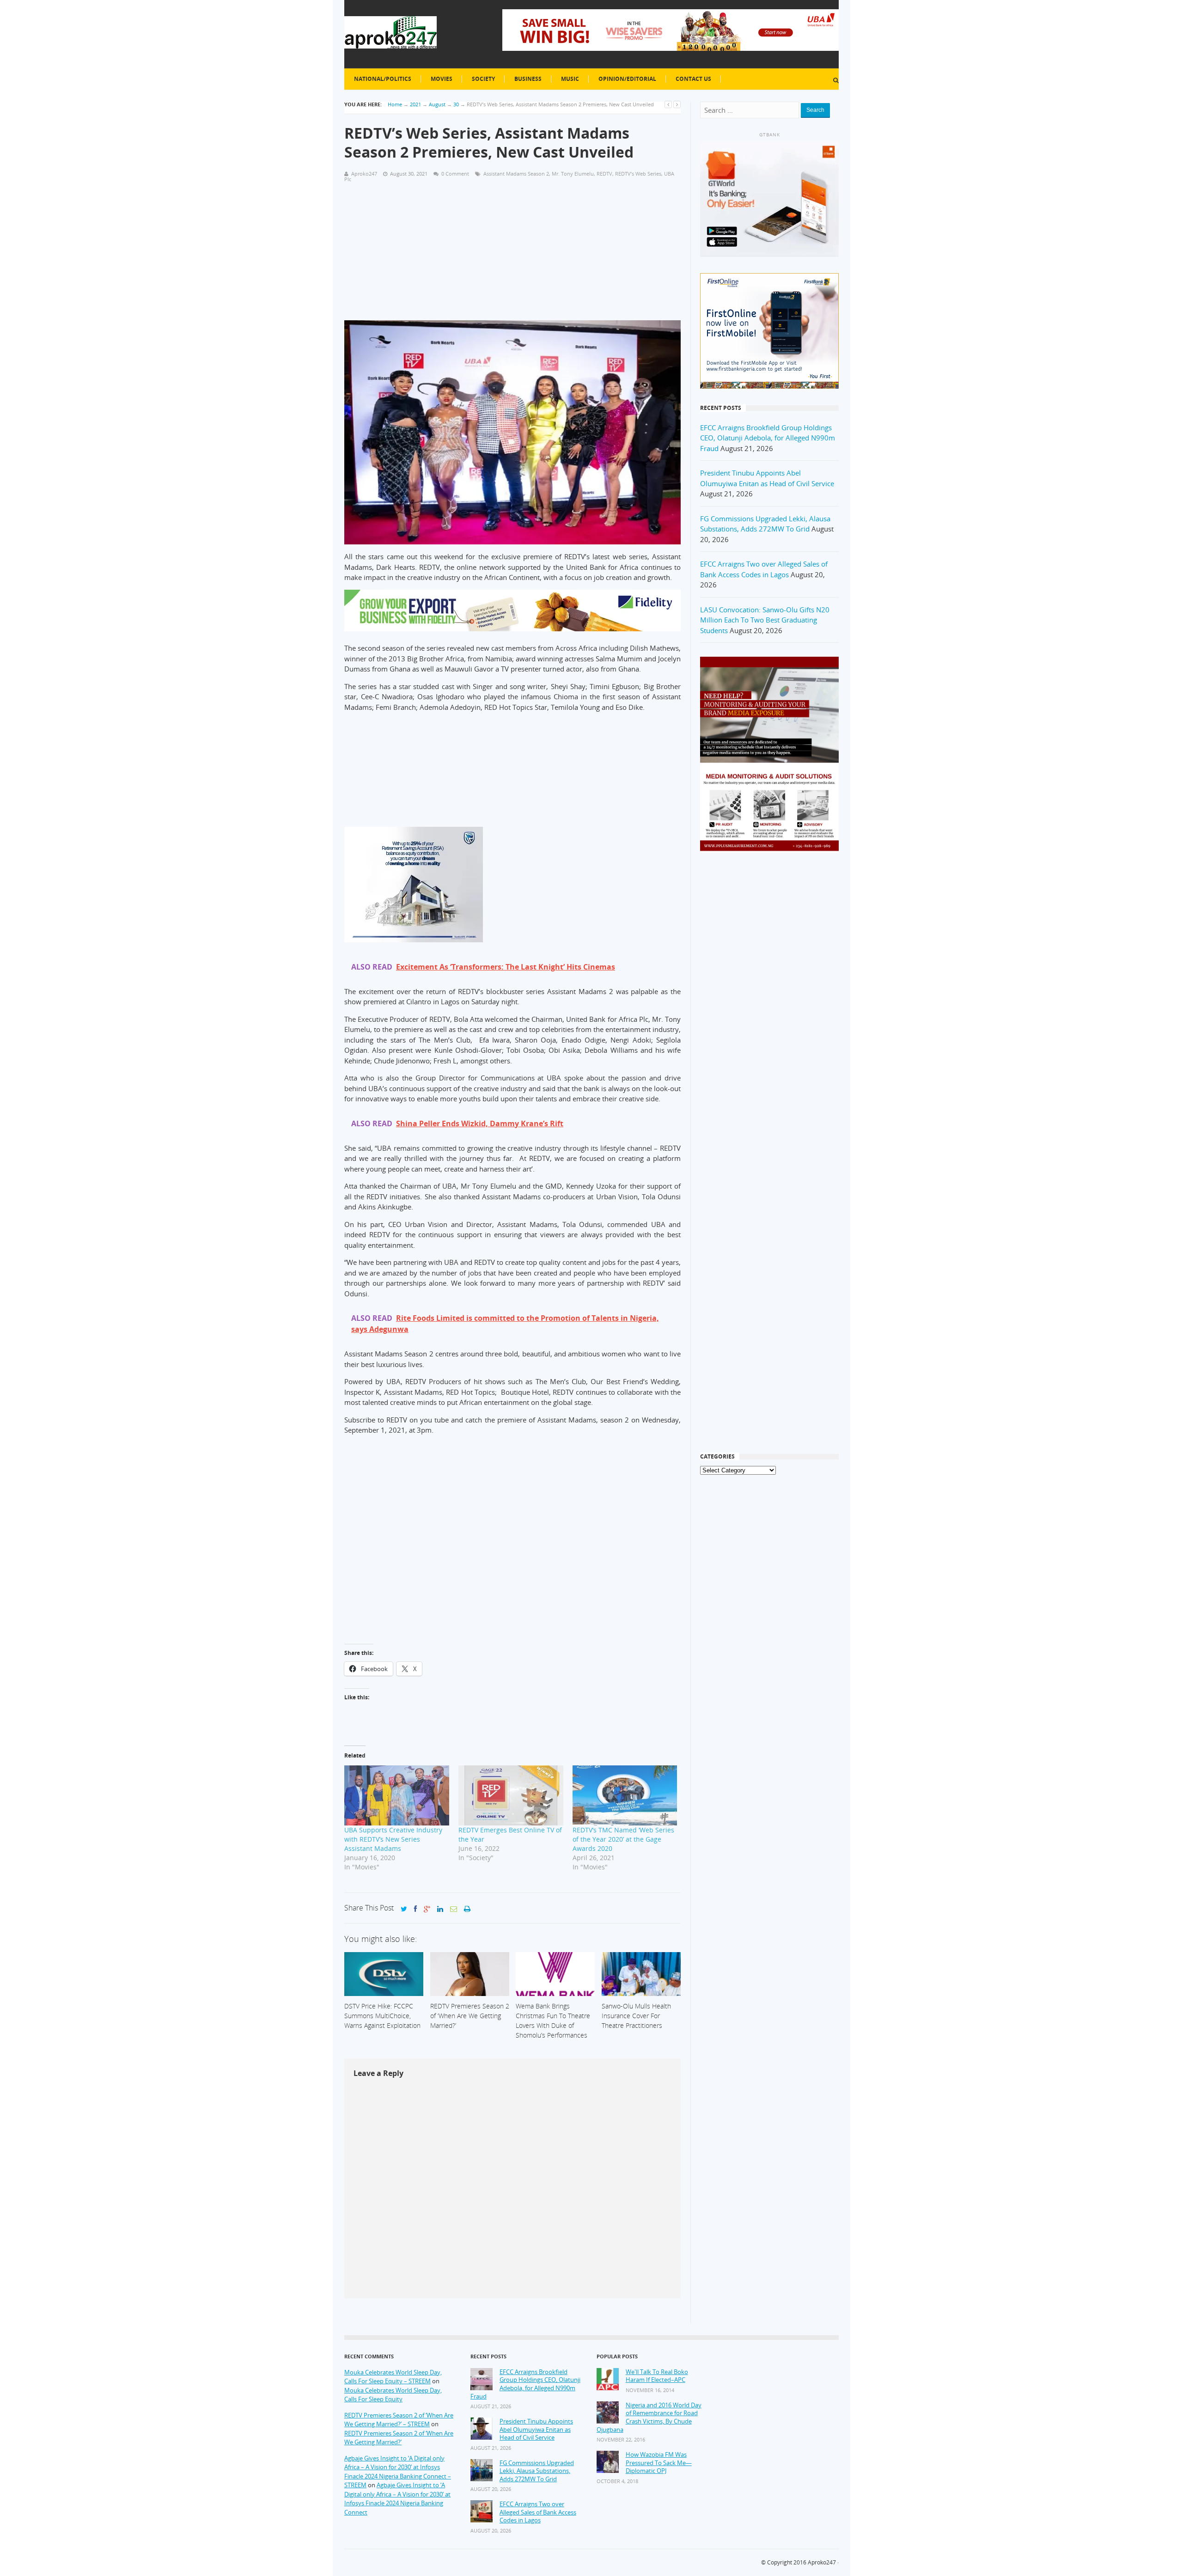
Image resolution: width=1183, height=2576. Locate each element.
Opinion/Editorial (627, 79)
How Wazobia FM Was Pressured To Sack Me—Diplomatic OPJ (659, 2463)
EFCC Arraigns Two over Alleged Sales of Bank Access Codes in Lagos (538, 2512)
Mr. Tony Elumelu (573, 174)
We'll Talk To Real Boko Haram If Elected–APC (657, 2376)
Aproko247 (822, 2562)
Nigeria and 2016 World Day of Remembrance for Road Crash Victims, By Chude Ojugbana (649, 2417)
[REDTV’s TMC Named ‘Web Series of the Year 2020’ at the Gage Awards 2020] (625, 1795)
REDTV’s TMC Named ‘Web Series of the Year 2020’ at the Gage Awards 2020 (623, 1839)
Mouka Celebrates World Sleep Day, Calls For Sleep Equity (393, 2395)
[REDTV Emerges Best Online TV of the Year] (511, 1795)
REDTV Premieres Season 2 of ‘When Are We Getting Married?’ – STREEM (399, 2420)
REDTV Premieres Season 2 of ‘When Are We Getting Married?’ (399, 2438)
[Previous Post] (668, 104)
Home (395, 104)
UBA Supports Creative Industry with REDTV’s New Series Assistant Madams (393, 1839)
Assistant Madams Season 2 (516, 174)
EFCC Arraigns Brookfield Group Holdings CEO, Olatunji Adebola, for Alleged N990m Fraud (768, 438)
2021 (415, 104)
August (437, 104)
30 (456, 104)
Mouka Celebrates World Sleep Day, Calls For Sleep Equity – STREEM (393, 2377)
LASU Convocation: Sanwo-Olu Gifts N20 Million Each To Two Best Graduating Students (765, 620)
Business (528, 79)
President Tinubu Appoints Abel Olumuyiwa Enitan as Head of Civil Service (536, 2429)
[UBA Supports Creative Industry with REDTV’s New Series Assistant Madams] (397, 1795)
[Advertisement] (512, 256)
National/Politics (383, 79)
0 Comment (455, 174)
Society (483, 79)
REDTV (604, 174)
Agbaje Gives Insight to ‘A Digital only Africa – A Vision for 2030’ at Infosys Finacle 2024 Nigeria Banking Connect (397, 2499)
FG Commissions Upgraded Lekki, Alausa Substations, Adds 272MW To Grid (537, 2471)
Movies (442, 79)
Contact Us (693, 79)
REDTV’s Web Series (638, 174)
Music (570, 79)
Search (815, 110)
